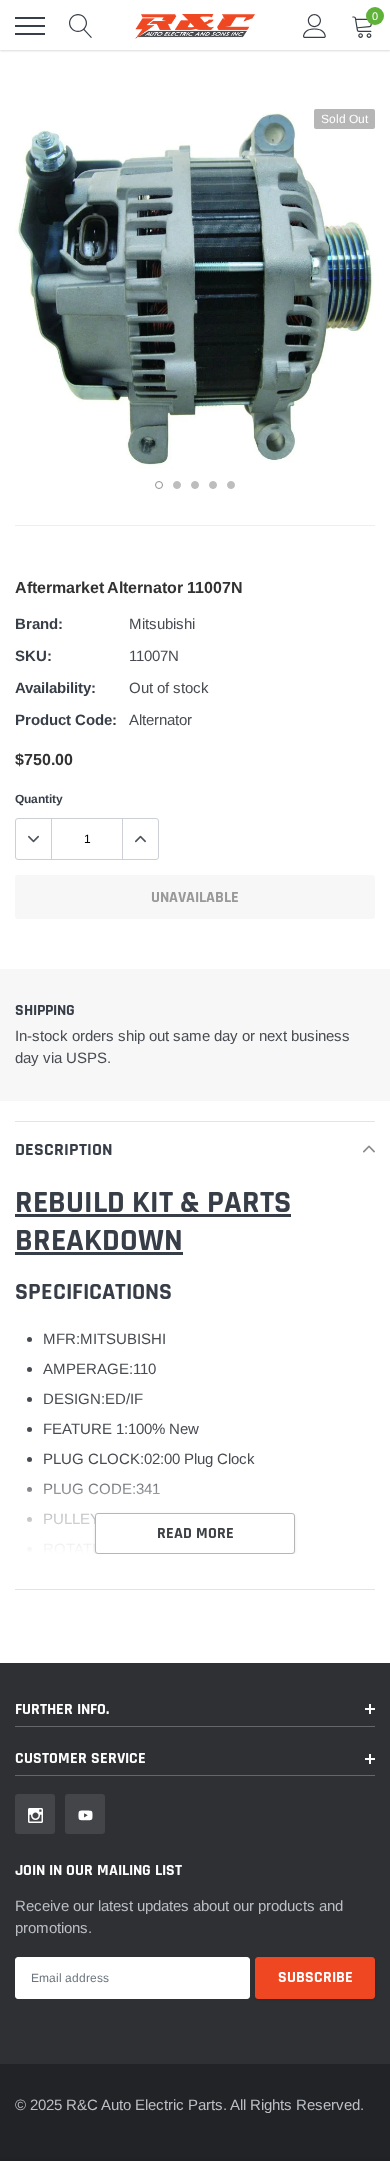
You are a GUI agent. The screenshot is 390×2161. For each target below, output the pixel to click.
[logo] (195, 26)
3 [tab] (195, 485)
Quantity (39, 799)
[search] (81, 26)
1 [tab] (159, 485)
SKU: (33, 655)
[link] (35, 1814)
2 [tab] (177, 485)
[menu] (30, 26)
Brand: (39, 623)
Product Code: (66, 719)
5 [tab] (231, 485)
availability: (55, 687)
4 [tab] (213, 485)
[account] (315, 25)
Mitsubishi (162, 623)
